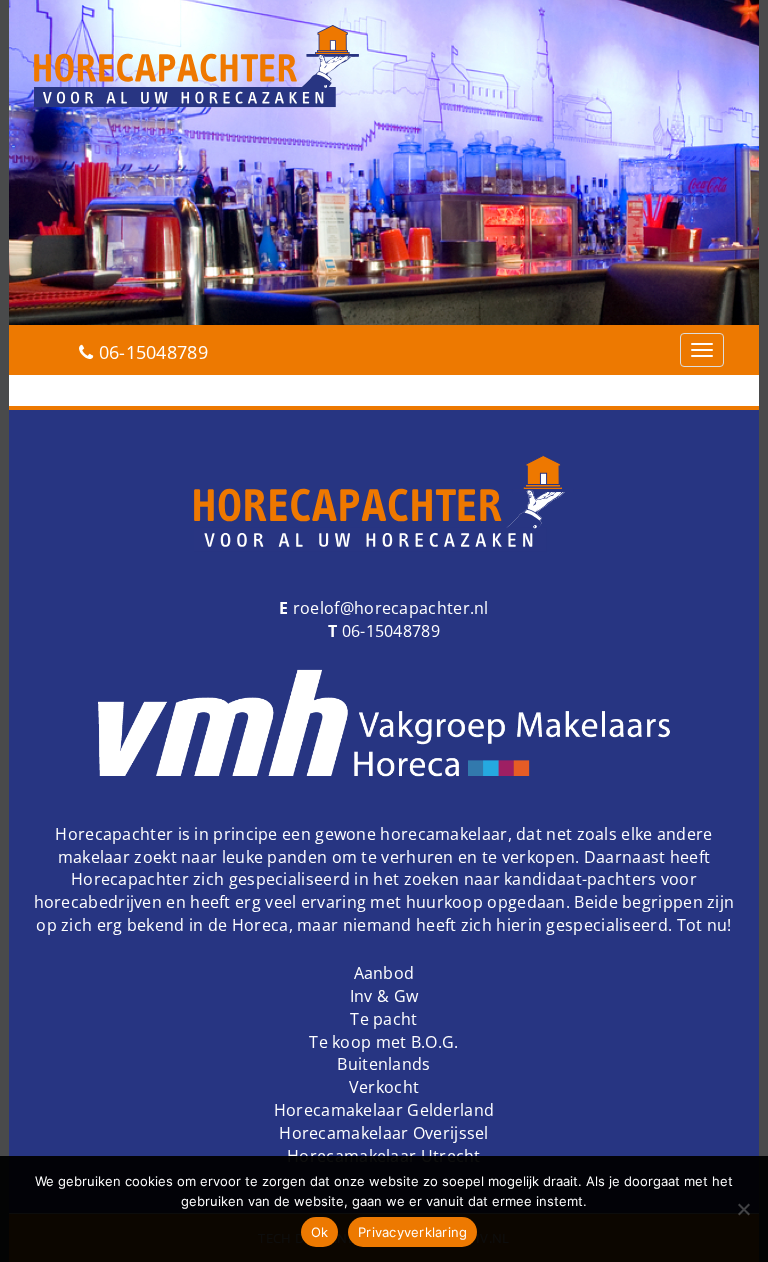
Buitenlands (383, 1064)
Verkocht (384, 1087)
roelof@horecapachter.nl (389, 608)
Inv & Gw (384, 996)
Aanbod (384, 973)
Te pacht (383, 1019)
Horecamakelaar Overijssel (384, 1133)
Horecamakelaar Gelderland (384, 1110)
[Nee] (743, 1209)
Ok (320, 1232)
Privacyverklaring (412, 1232)
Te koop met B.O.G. (383, 1042)
